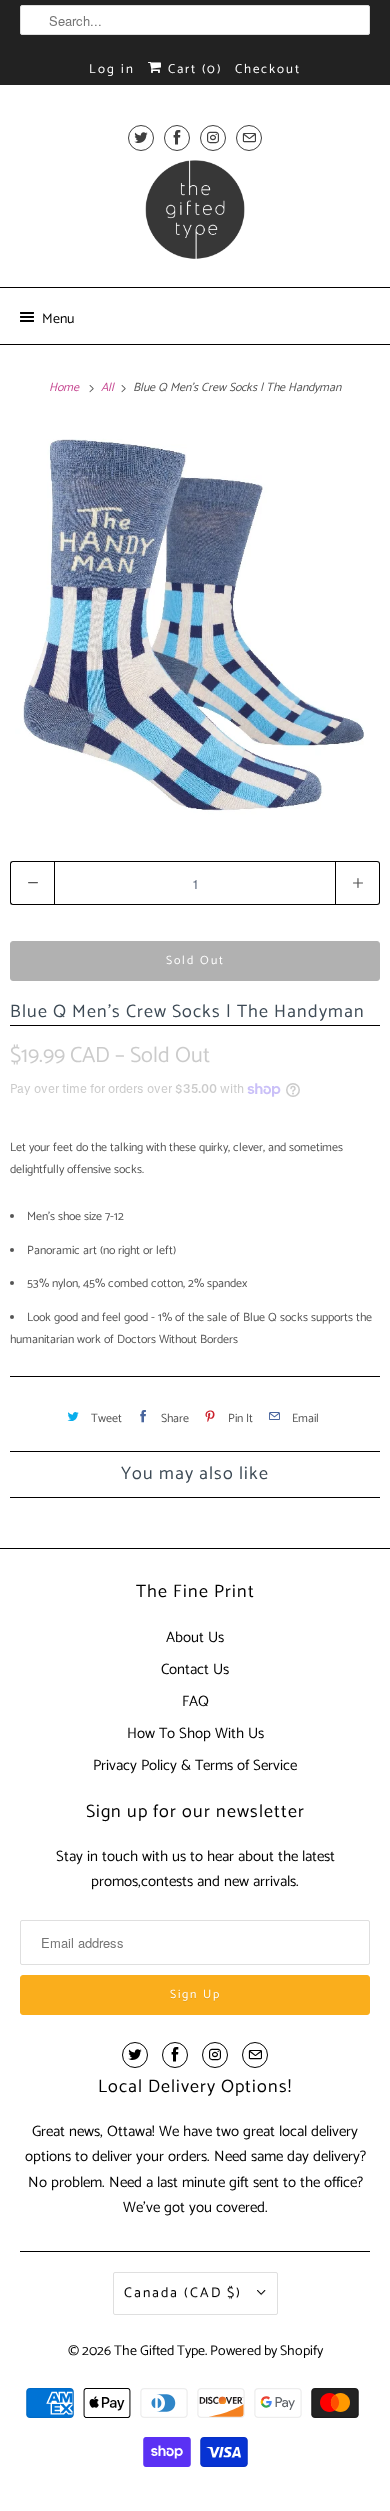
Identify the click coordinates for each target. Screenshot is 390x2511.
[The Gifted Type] (195, 216)
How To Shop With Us (195, 1733)
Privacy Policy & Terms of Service (195, 1765)
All (109, 387)
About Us (195, 1637)
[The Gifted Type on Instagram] (213, 137)
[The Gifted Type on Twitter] (141, 137)
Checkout (268, 69)
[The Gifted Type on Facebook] (177, 137)
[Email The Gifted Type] (249, 137)
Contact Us (195, 1669)
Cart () (192, 69)
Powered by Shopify (266, 2351)
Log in (112, 69)
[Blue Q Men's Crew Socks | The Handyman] (195, 624)
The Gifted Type (159, 2351)
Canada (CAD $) (185, 2293)
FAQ (195, 1701)
